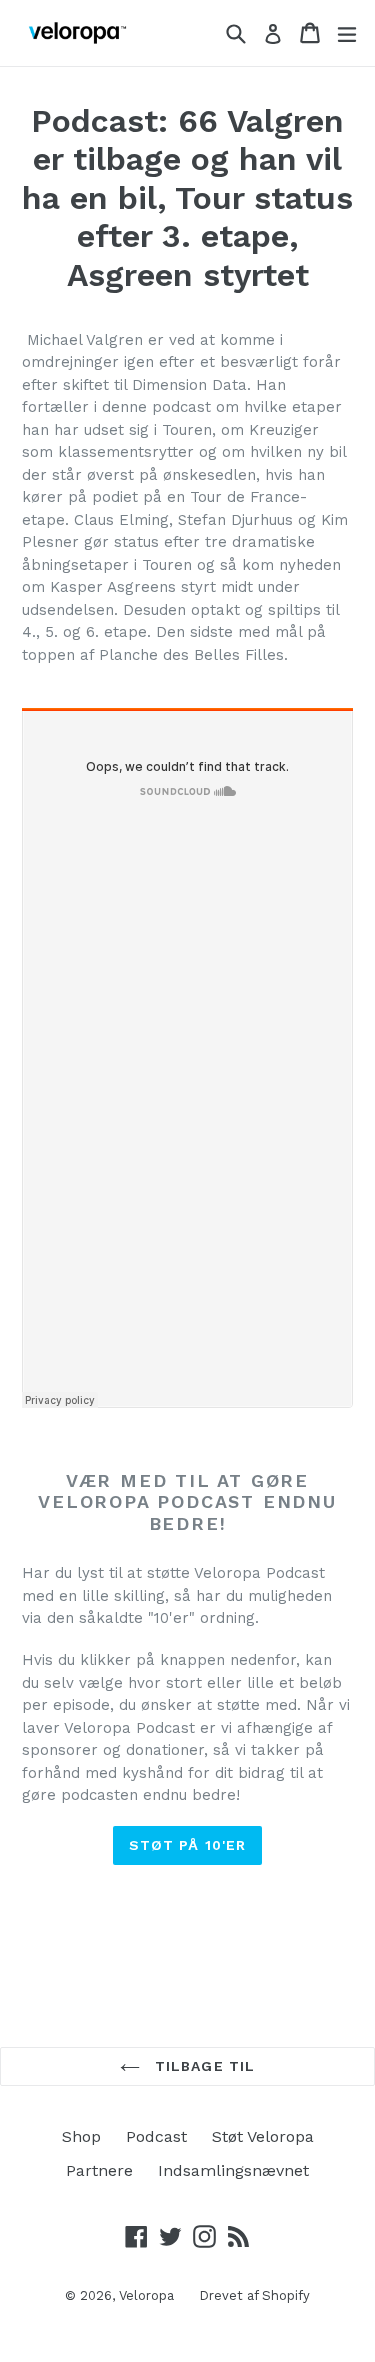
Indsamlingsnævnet (233, 2170)
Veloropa (146, 2295)
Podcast (156, 2136)
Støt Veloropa (263, 2136)
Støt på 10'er (188, 1845)
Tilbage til (202, 2066)
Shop (81, 2136)
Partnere (99, 2170)
